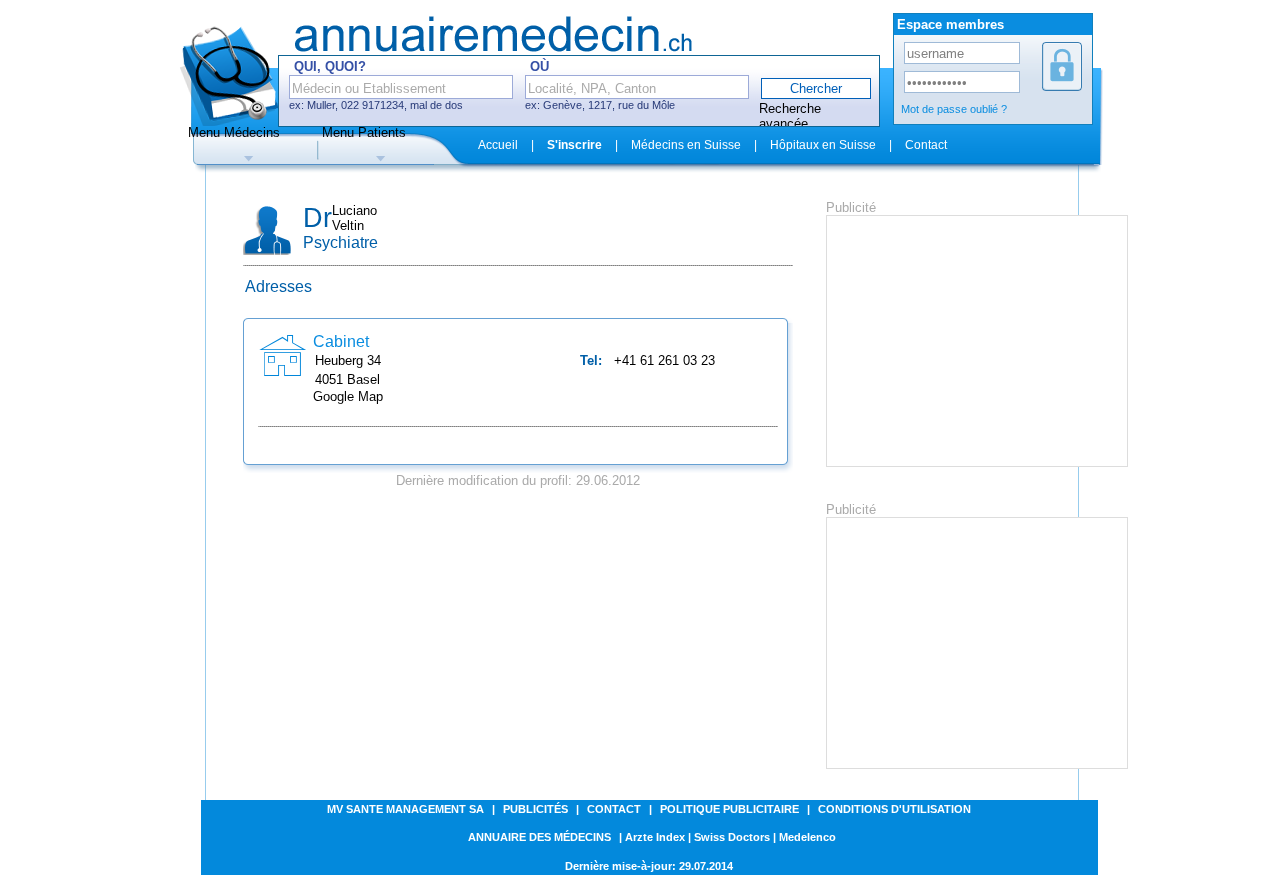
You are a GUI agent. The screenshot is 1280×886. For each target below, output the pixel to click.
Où (539, 66)
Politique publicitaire (729, 809)
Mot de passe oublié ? (954, 109)
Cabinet (341, 341)
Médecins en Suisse (686, 145)
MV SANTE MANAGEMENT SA (405, 809)
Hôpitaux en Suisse (823, 145)
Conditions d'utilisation (894, 809)
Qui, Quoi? (330, 66)
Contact (926, 145)
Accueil (498, 145)
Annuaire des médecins (539, 837)
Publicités (535, 809)
